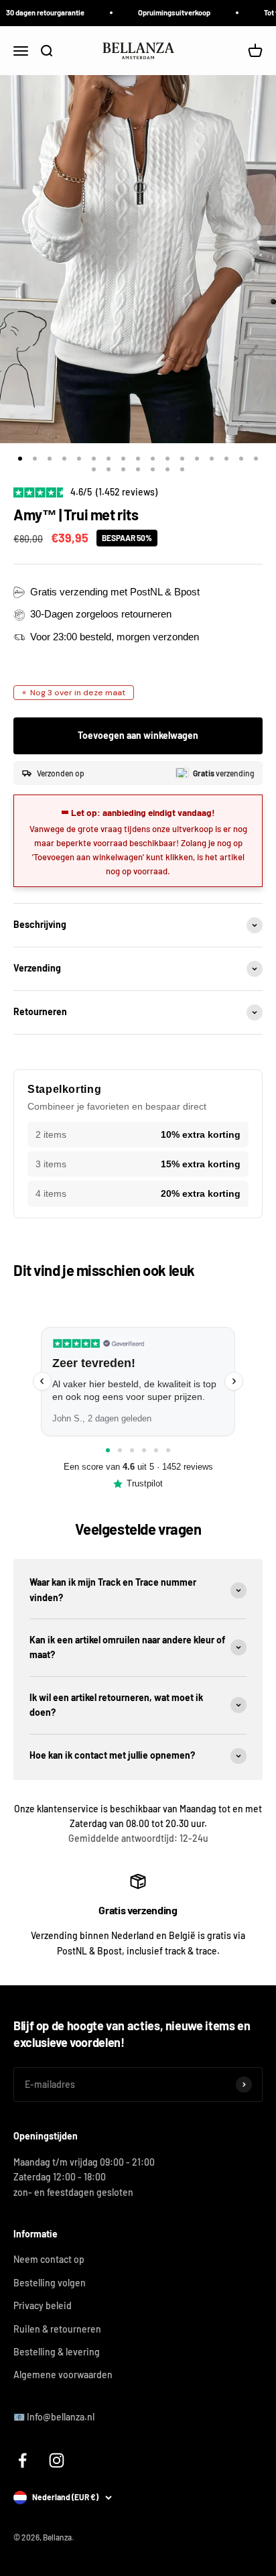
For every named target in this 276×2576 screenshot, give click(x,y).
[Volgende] (234, 1381)
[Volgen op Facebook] (22, 2460)
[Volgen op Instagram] (57, 2460)
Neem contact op (49, 2259)
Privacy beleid (43, 2305)
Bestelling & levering (57, 2352)
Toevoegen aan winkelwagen (138, 735)
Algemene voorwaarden (63, 2375)
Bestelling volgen (50, 2283)
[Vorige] (42, 1381)
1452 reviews (188, 1467)
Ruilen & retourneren (57, 2329)
